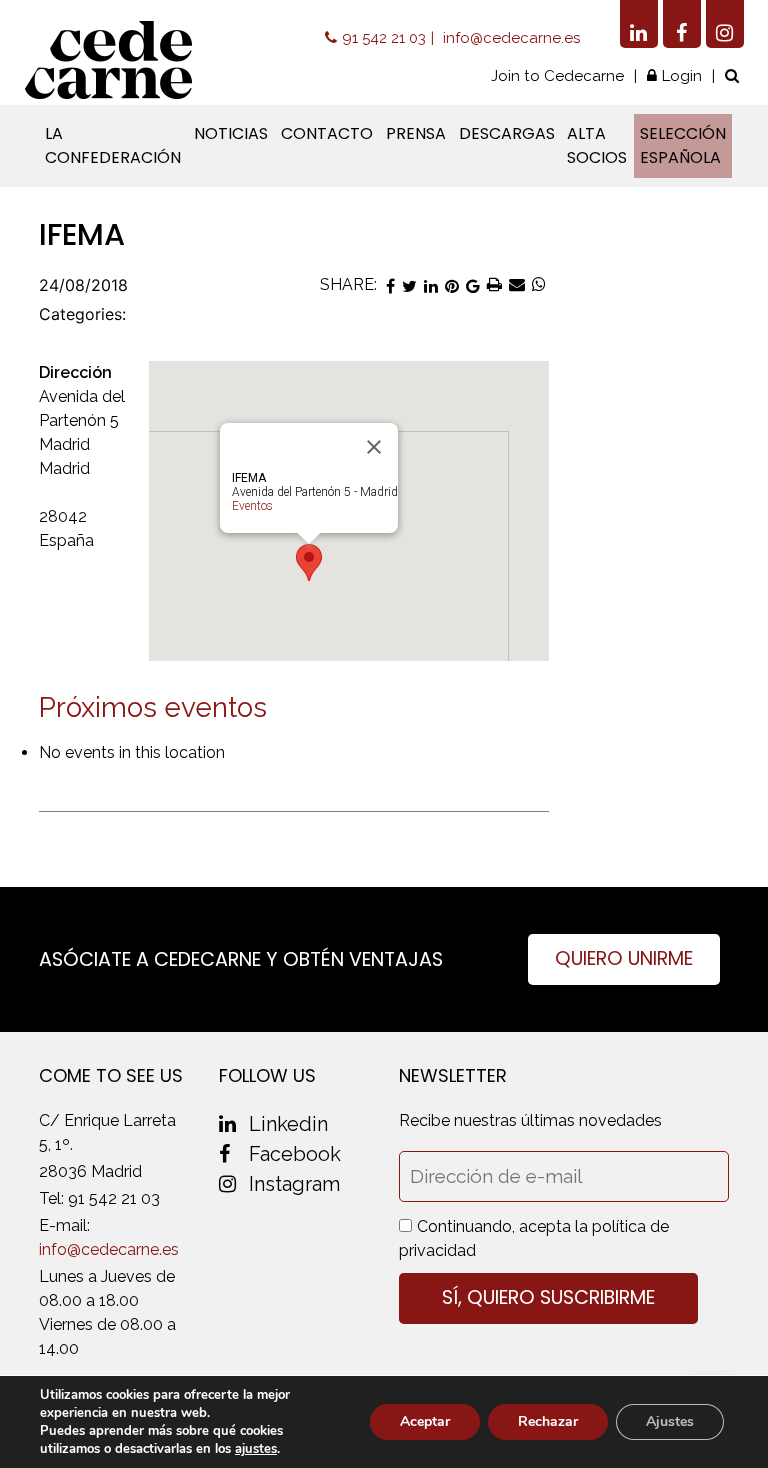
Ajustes (670, 1421)
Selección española (683, 145)
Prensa (416, 133)
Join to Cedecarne (557, 76)
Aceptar (425, 1421)
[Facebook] (682, 24)
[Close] (374, 447)
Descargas (507, 133)
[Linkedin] (639, 24)
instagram (294, 1184)
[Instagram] (725, 24)
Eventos (252, 506)
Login (682, 76)
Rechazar (548, 1421)
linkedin (288, 1124)
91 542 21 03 (384, 38)
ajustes (256, 1449)
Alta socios (597, 145)
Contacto (327, 133)
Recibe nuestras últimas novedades (530, 1120)
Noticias (231, 133)
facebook (295, 1154)
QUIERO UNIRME (624, 958)
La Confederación (113, 145)
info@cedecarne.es (511, 38)
